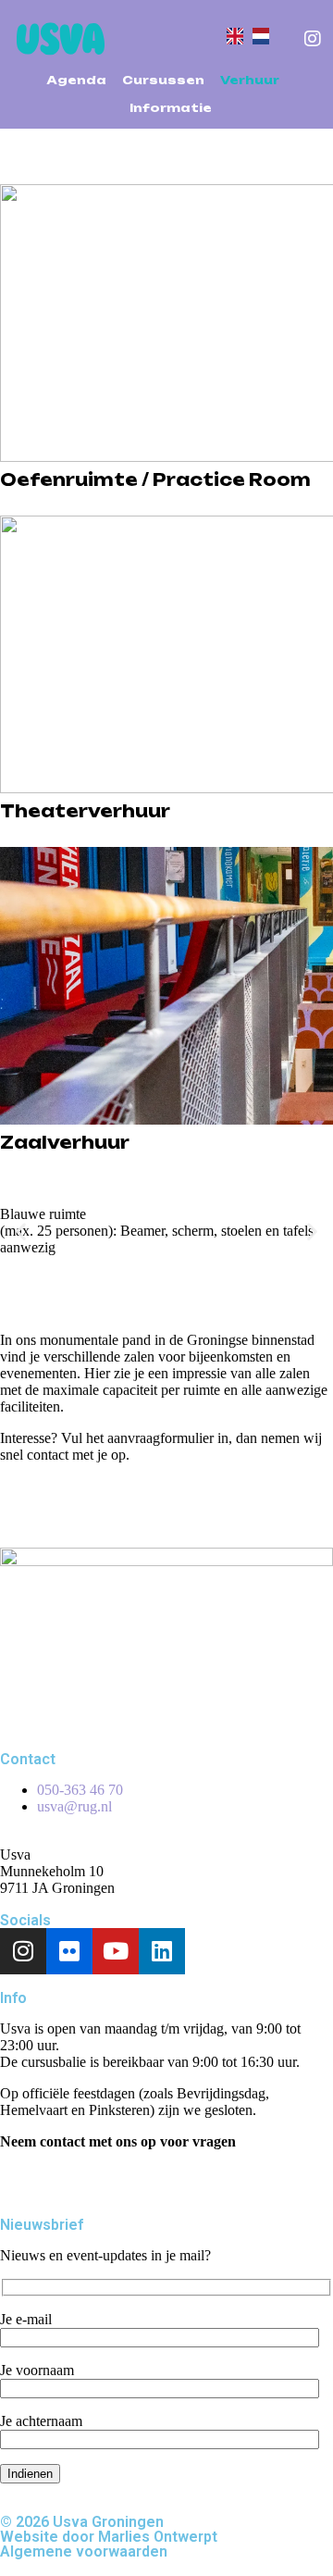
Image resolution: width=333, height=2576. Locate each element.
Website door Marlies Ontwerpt (109, 2537)
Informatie (171, 108)
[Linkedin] (162, 1951)
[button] (21, 1232)
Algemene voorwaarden (84, 2551)
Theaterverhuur (85, 811)
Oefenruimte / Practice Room (155, 479)
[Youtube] (116, 1951)
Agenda (76, 80)
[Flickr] (69, 1951)
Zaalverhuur (65, 1142)
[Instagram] (23, 1951)
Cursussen (163, 80)
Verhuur (250, 80)
